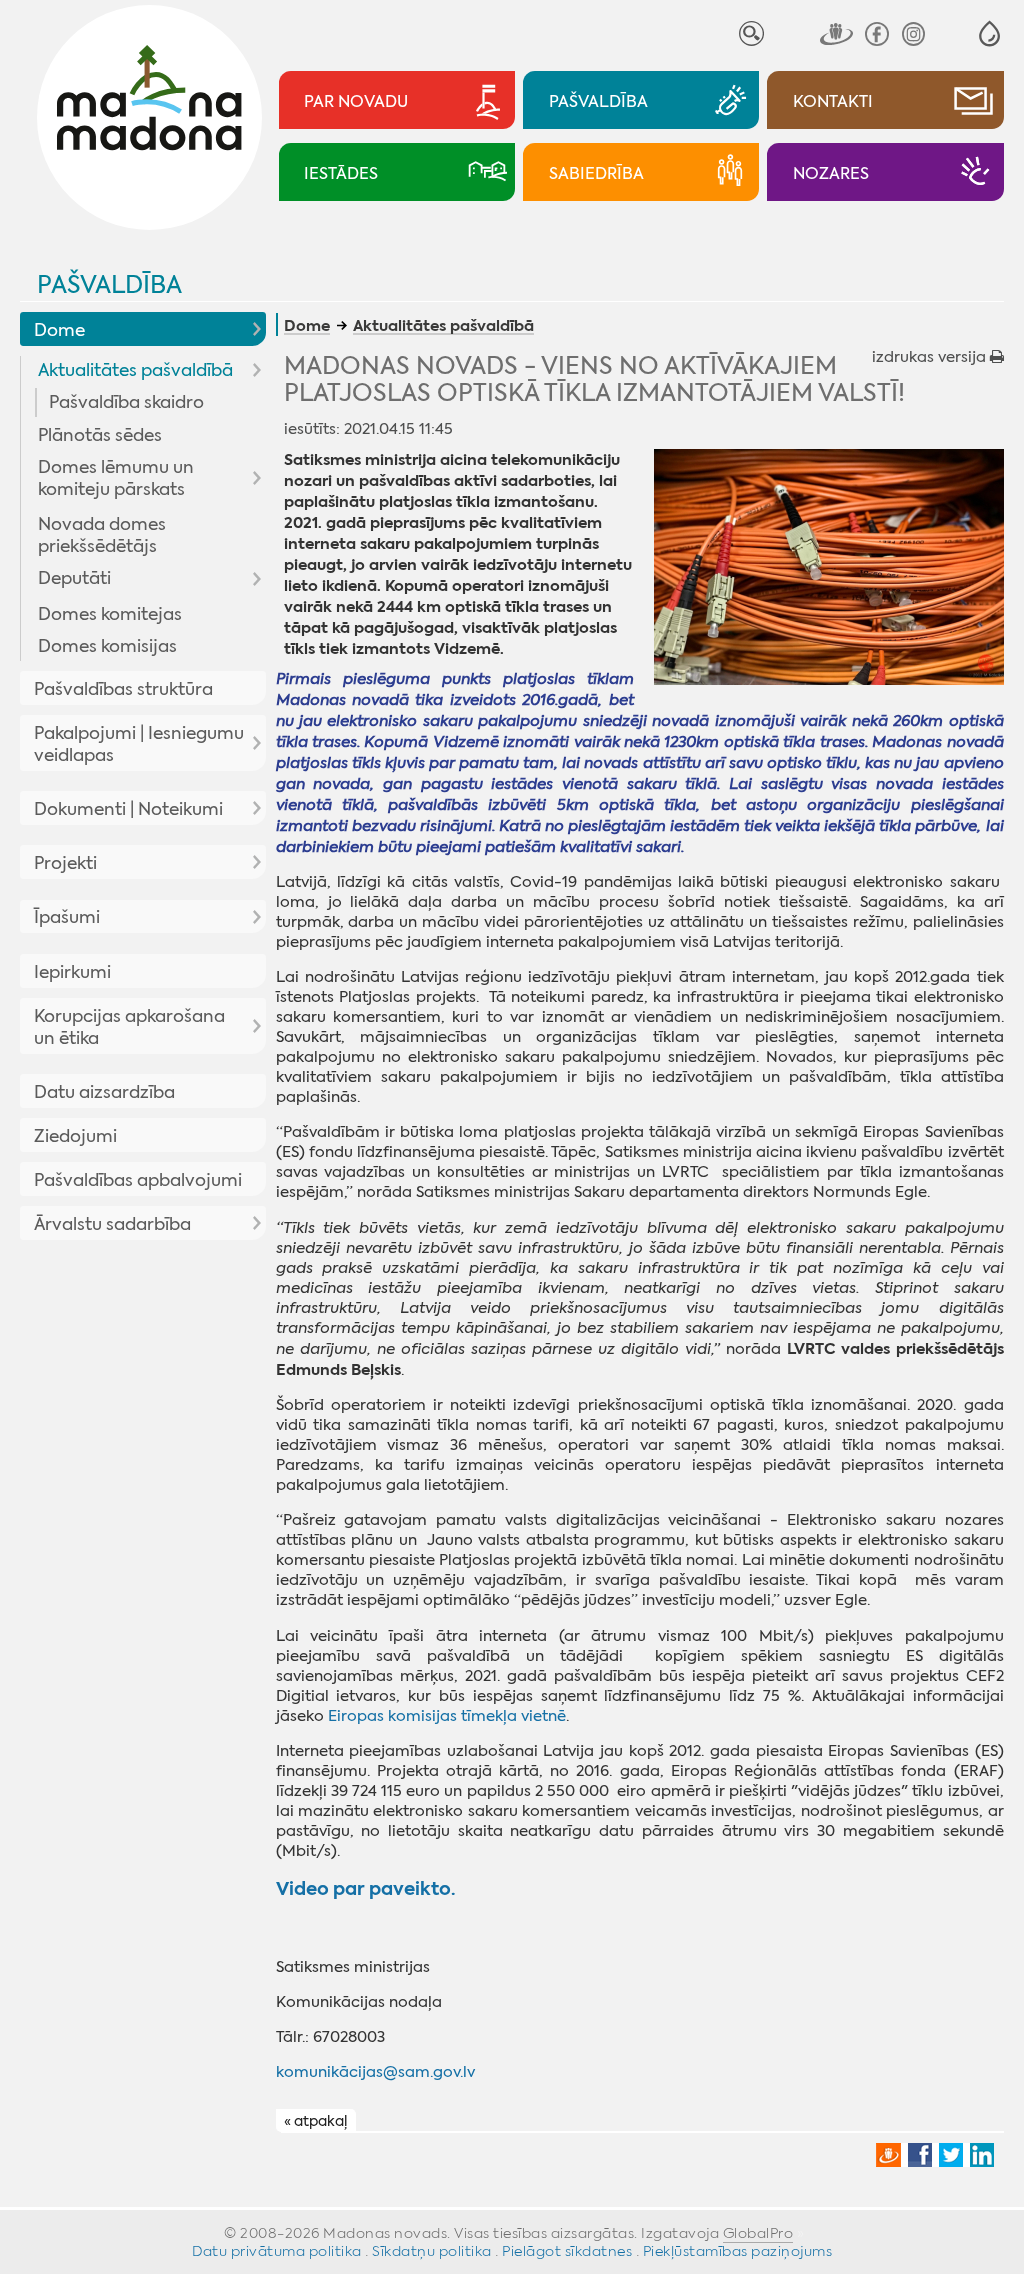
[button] (989, 33)
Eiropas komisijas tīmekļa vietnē (447, 1716)
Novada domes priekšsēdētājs (102, 535)
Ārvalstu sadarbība (112, 1224)
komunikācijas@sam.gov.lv (375, 2072)
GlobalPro (758, 2233)
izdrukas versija (931, 357)
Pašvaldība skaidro (126, 402)
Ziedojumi (75, 1136)
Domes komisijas (107, 646)
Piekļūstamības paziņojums (738, 2251)
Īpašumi (67, 917)
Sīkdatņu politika (432, 2251)
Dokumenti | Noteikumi (128, 809)
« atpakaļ (315, 2121)
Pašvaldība (109, 285)
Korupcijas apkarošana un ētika (129, 1027)
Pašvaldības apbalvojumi (138, 1180)
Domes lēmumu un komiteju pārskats (116, 478)
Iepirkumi (72, 972)
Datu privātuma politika (277, 2251)
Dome (59, 330)
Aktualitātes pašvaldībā (135, 370)
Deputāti (74, 578)
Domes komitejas (110, 614)
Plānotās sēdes (100, 435)
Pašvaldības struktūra (123, 689)
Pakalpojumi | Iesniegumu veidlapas (139, 744)
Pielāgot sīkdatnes (567, 2251)
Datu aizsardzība (104, 1092)
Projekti (65, 863)
